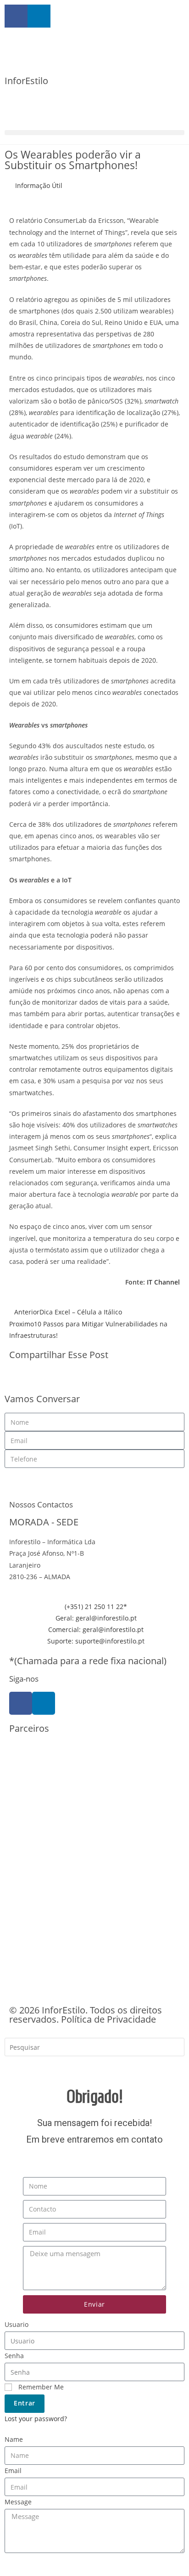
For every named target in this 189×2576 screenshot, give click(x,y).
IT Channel (163, 1282)
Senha (14, 2356)
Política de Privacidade (108, 2019)
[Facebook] (21, 1703)
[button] (94, 133)
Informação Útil (39, 185)
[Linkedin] (44, 1703)
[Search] (18, 2067)
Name (14, 2439)
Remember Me (40, 2387)
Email (13, 2471)
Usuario (17, 2324)
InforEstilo (26, 81)
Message (18, 2502)
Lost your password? (36, 2419)
